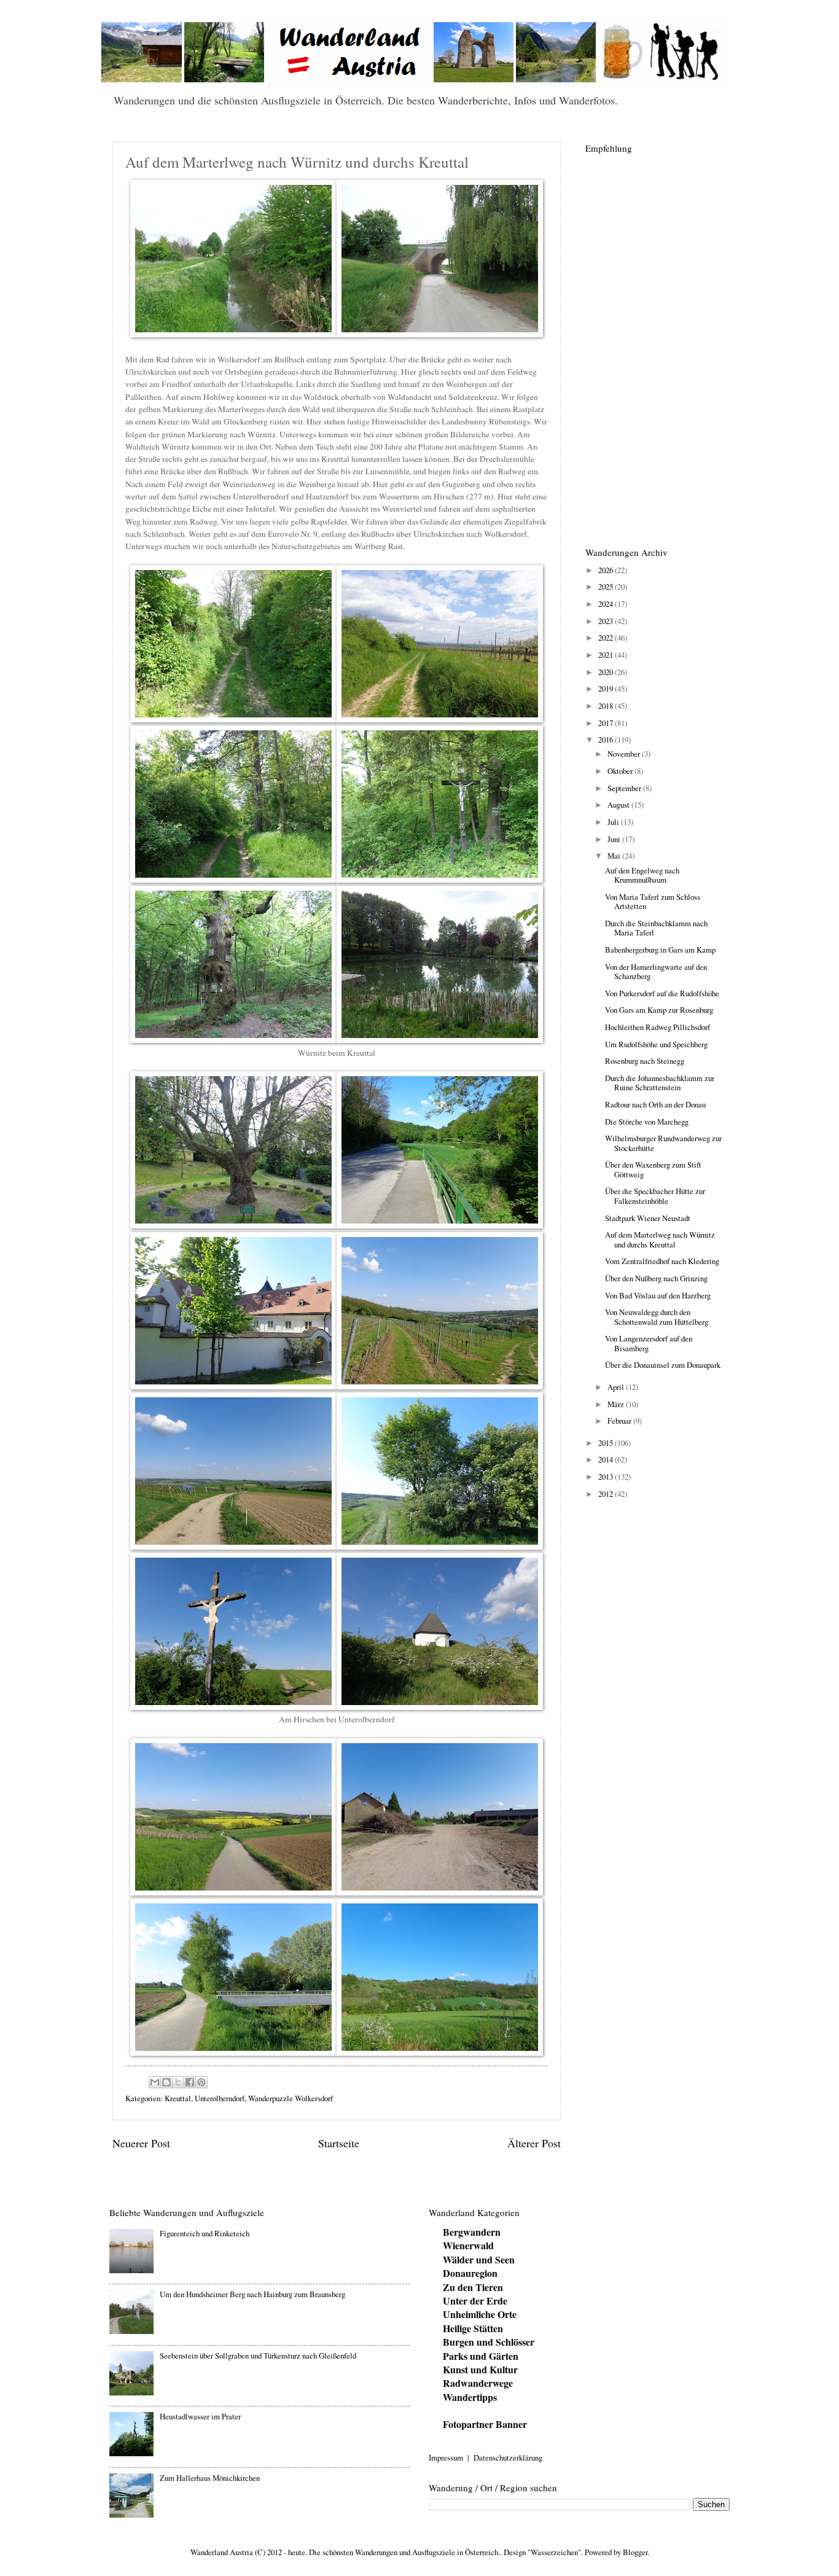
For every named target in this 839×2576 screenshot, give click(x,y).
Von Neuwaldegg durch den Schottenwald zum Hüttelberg (657, 1317)
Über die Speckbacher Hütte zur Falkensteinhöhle (655, 1196)
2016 (607, 740)
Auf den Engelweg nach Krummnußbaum (642, 875)
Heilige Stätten (473, 2328)
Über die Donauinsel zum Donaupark (663, 1365)
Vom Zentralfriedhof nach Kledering (662, 1261)
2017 (607, 723)
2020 (607, 672)
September (625, 788)
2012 (607, 1494)
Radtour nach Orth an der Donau (655, 1104)
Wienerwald (468, 2245)
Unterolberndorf (220, 2098)
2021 (607, 655)
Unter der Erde (475, 2301)
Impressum (446, 2457)
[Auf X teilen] (178, 2082)
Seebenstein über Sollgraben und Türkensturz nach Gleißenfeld (258, 2355)
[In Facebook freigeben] (190, 2082)
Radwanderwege (478, 2383)
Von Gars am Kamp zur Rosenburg (659, 1010)
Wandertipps (470, 2397)
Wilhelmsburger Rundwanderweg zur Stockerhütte (663, 1143)
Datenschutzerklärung (508, 2457)
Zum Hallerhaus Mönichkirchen (210, 2478)
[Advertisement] (656, 343)
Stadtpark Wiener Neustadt (648, 1218)
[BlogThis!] (166, 2082)
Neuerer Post (141, 2143)
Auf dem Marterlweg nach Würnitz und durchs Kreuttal (660, 1239)
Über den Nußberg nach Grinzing (656, 1278)
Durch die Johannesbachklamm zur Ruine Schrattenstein (660, 1083)
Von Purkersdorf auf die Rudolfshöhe (662, 993)
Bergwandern (472, 2232)
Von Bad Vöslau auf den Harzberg (658, 1295)
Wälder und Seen (479, 2259)
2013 (607, 1477)
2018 (607, 706)
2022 (607, 638)
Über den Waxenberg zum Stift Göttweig (653, 1169)
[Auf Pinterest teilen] (201, 2082)
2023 (607, 621)
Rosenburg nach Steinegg (645, 1061)
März (617, 1404)
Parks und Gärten (481, 2356)
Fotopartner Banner (485, 2424)
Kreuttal (178, 2098)
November (625, 754)
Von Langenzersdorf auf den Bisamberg (649, 1343)
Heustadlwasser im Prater (200, 2416)
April (617, 1387)
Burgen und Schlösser (489, 2342)
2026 (607, 570)
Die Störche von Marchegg (647, 1122)
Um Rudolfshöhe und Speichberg (656, 1044)
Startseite (339, 2143)
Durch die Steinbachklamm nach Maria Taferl (656, 928)
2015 (607, 1443)
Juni (615, 839)
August (619, 805)
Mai (615, 856)
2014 (607, 1459)
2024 (607, 604)
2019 (607, 689)
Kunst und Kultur (480, 2369)
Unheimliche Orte (480, 2314)
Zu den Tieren (473, 2287)
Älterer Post (534, 2143)
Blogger (635, 2552)
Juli (614, 822)
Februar (620, 1421)
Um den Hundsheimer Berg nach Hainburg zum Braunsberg (252, 2294)
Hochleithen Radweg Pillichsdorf (658, 1027)
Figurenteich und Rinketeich (205, 2233)
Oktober (621, 771)
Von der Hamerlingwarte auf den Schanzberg (656, 971)
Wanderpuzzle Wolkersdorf (291, 2098)
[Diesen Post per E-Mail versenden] (155, 2082)
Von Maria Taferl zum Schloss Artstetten (653, 901)
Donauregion (470, 2273)
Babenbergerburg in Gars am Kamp (660, 950)
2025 (607, 587)
